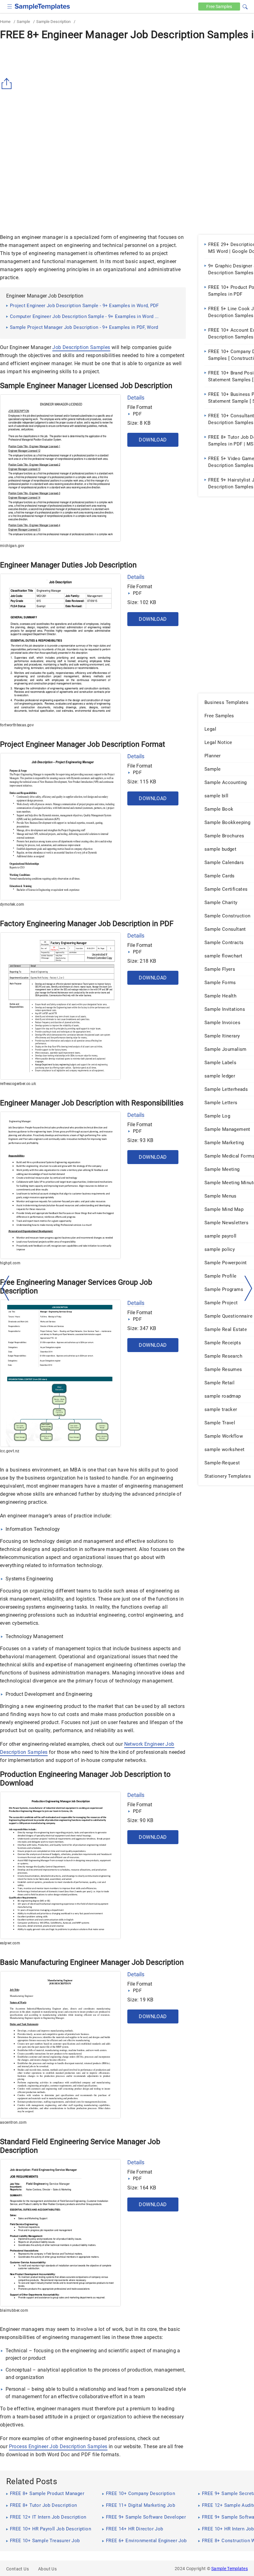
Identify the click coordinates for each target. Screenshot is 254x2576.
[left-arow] (6, 1288)
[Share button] (8, 84)
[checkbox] (10, 6)
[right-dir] (248, 1288)
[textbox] (241, 7)
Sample (23, 22)
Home (5, 22)
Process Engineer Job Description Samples (58, 2446)
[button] (245, 6)
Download (153, 440)
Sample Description (53, 22)
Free (219, 7)
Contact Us (18, 2569)
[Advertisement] (52, 182)
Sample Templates (230, 2569)
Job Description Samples (81, 347)
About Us (47, 2569)
